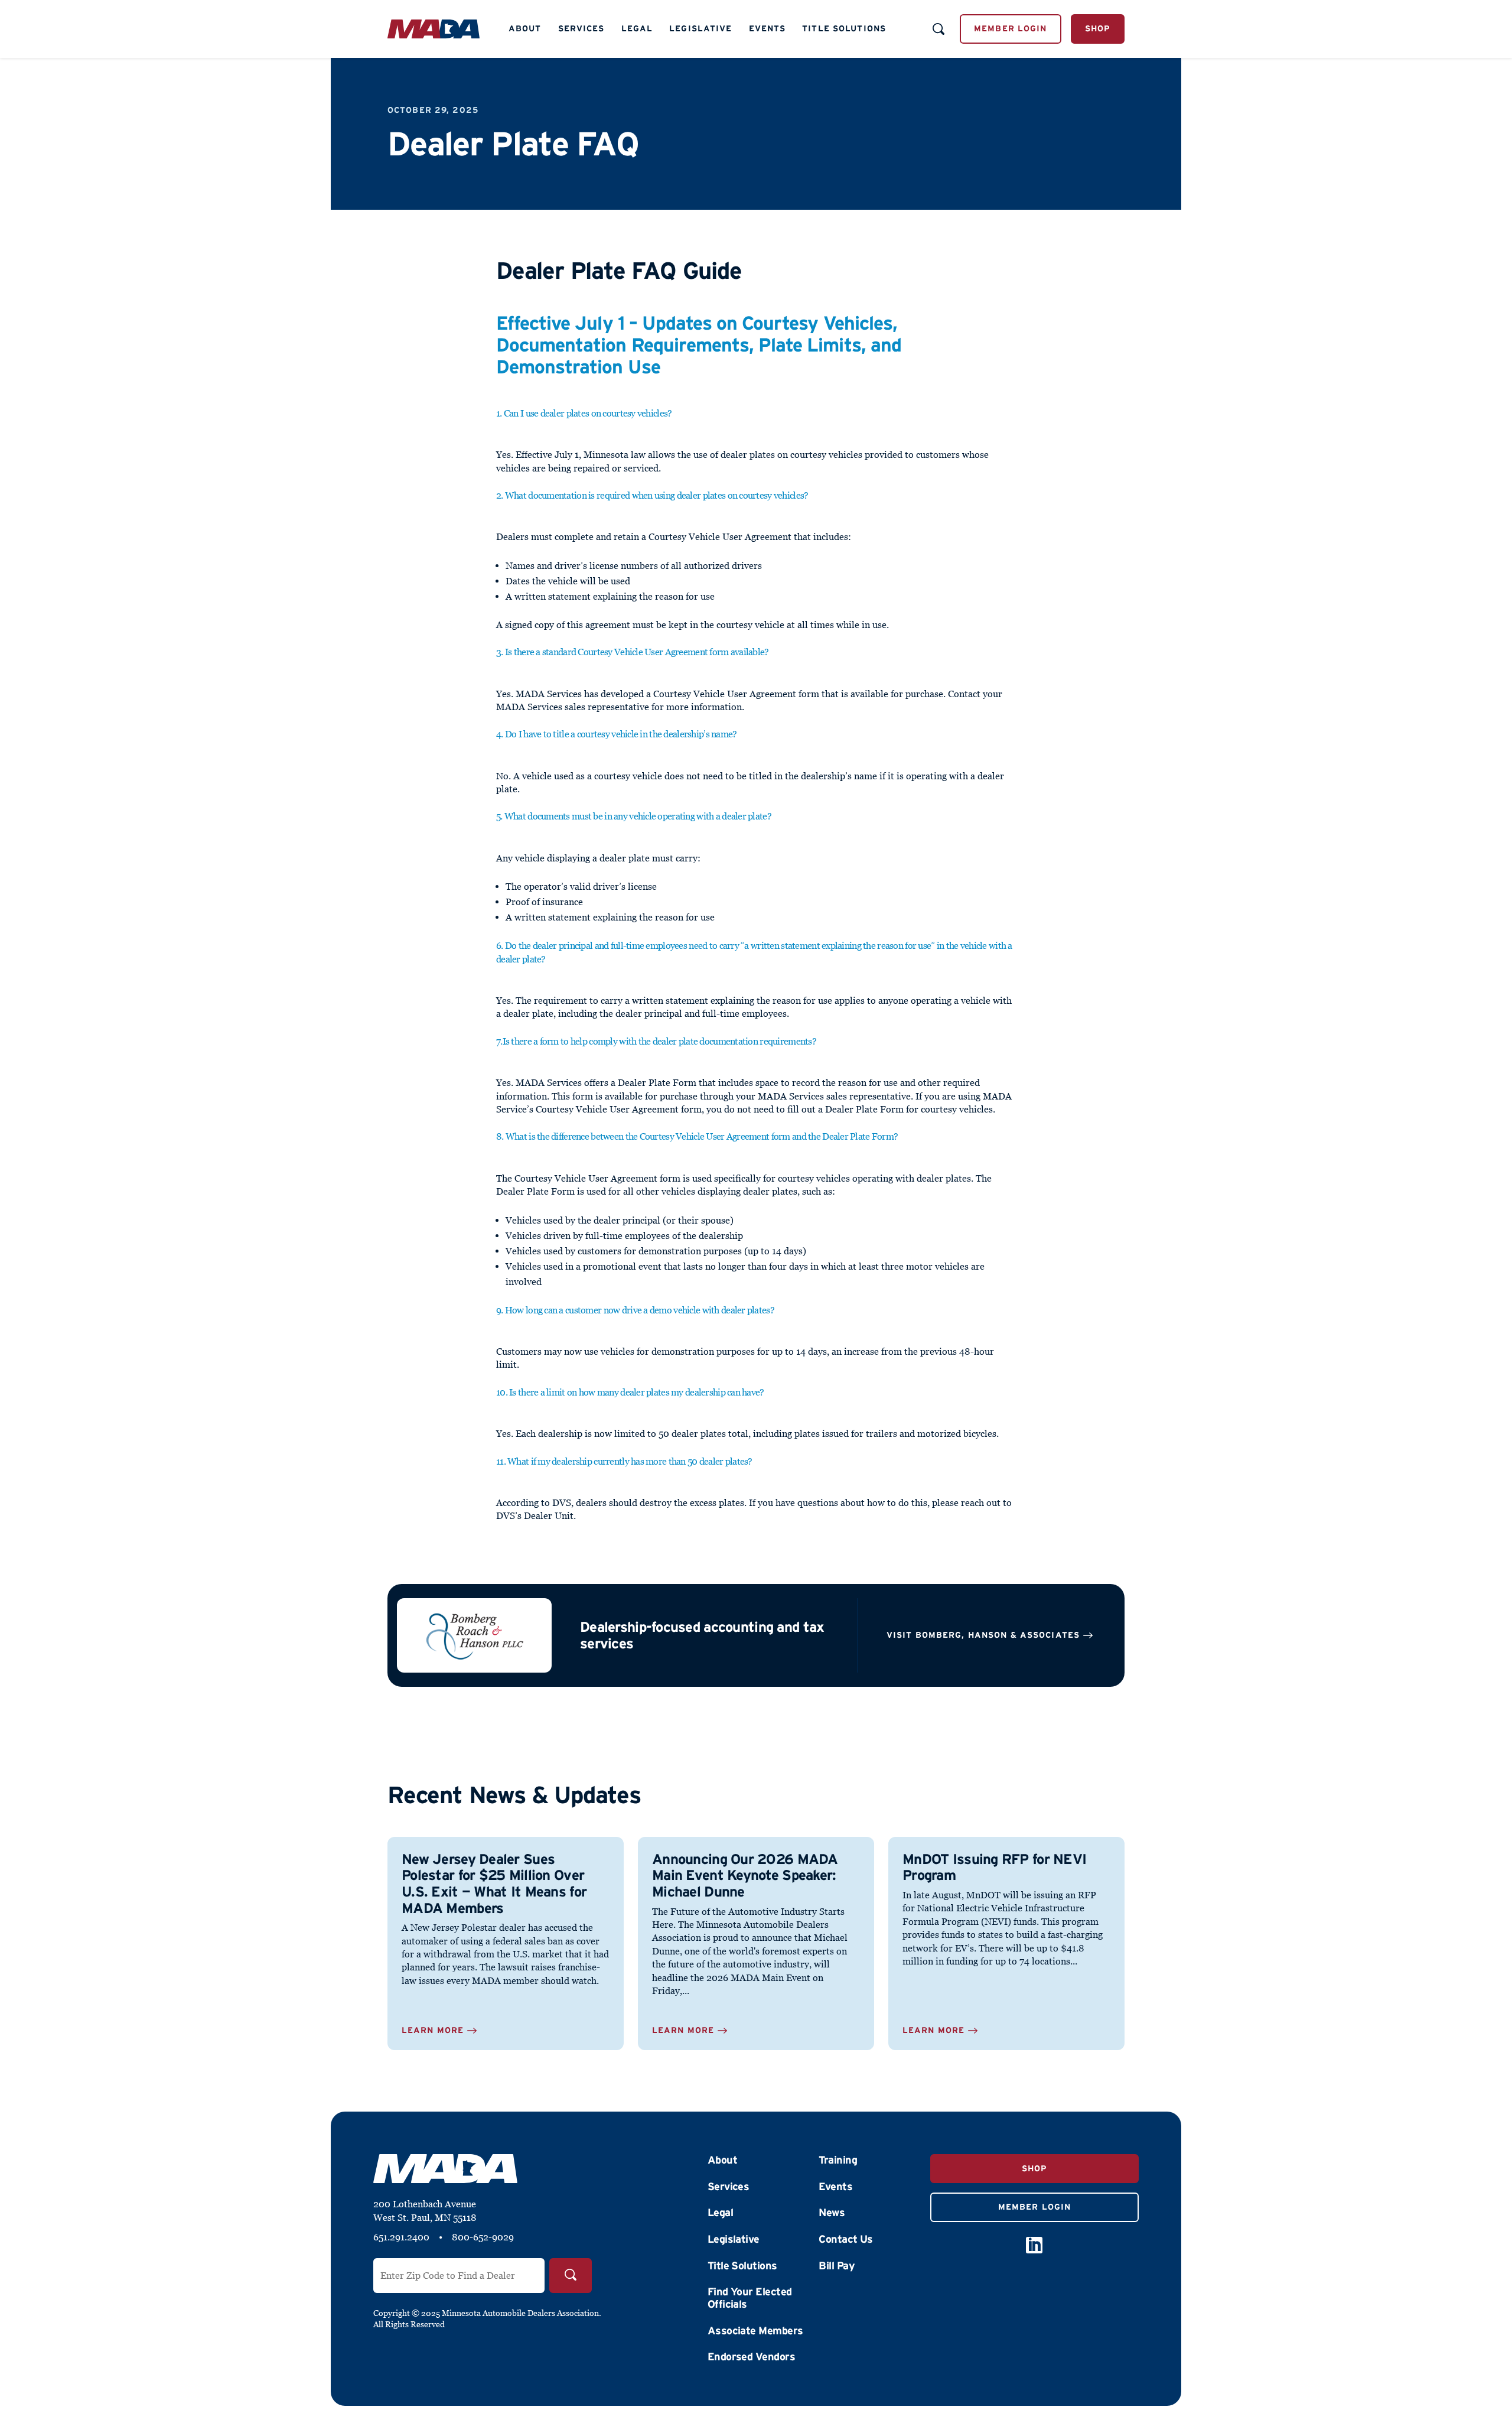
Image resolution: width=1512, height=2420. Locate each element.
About (525, 28)
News (832, 2213)
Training (838, 2160)
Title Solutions (844, 28)
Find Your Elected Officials (750, 2298)
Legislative (700, 28)
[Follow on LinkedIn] (1034, 2245)
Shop (1098, 28)
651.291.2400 (401, 2237)
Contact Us (846, 2239)
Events (768, 28)
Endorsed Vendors (751, 2357)
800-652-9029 (483, 2237)
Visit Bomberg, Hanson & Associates (983, 1635)
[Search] (571, 2276)
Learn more (433, 2030)
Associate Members (755, 2331)
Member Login (1010, 28)
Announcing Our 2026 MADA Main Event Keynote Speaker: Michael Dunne (745, 1875)
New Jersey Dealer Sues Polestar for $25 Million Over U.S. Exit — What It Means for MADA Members (494, 1884)
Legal (637, 28)
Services (581, 28)
